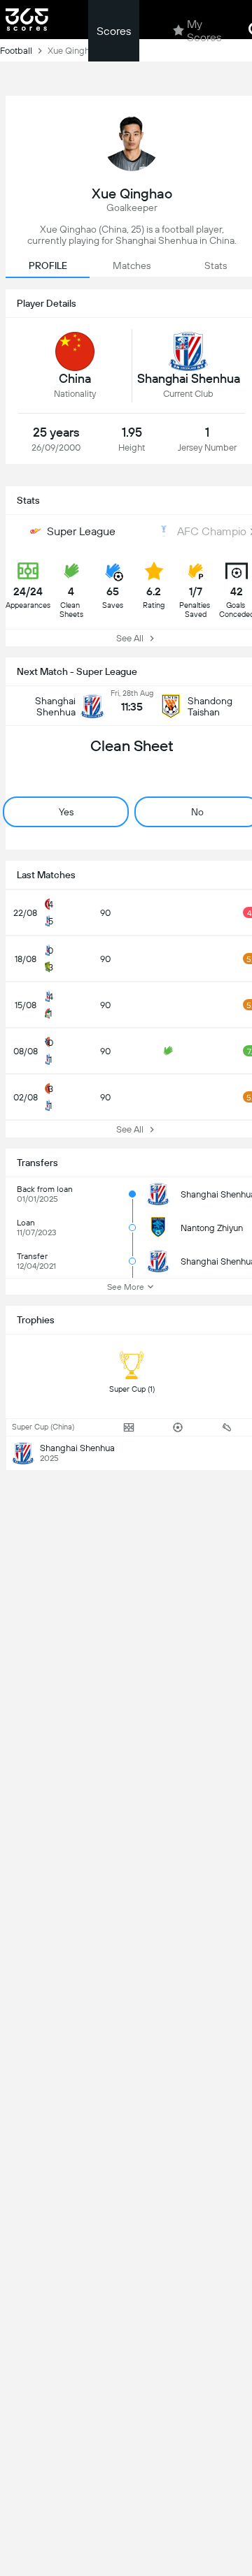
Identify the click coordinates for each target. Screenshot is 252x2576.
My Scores (204, 31)
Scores (114, 31)
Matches (132, 265)
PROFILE (48, 265)
